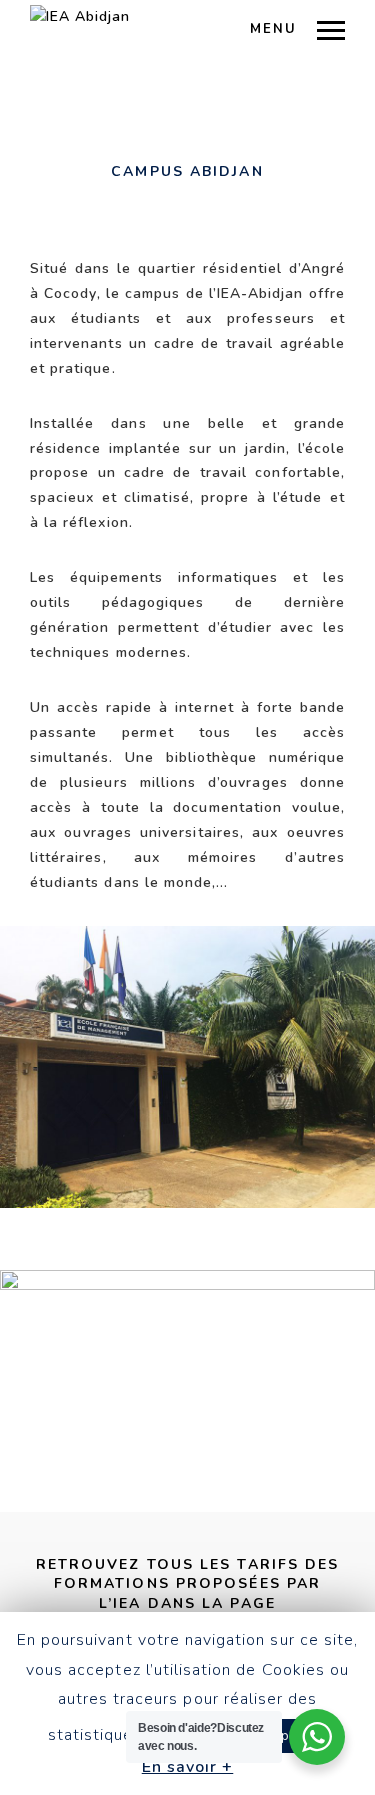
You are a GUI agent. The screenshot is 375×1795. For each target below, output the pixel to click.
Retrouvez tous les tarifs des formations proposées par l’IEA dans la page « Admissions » (188, 1594)
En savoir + (188, 1767)
